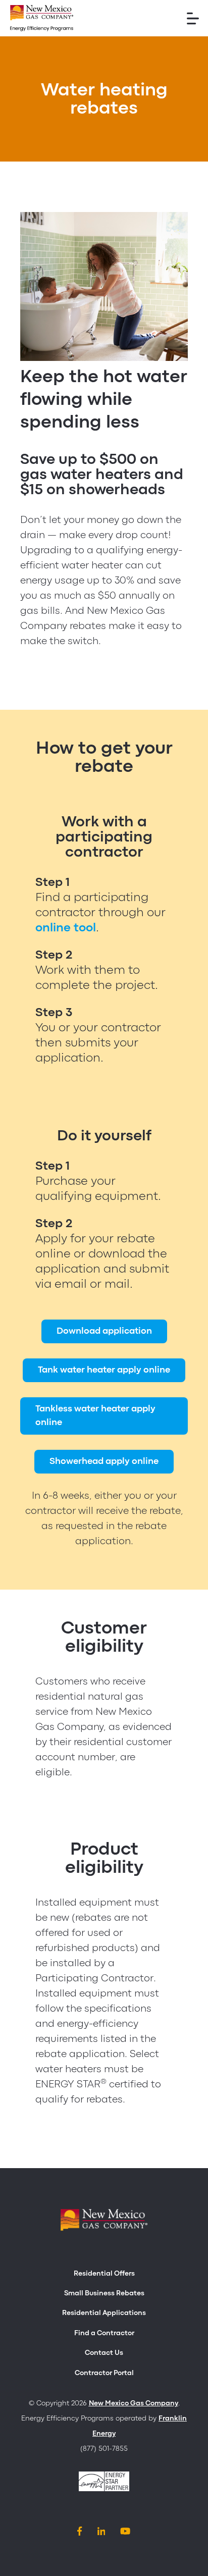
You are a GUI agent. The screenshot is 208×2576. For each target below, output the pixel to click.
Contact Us (104, 2353)
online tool (66, 928)
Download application (104, 1331)
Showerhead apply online (104, 1462)
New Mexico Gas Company (134, 2403)
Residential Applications (104, 2313)
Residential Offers (104, 2274)
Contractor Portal (104, 2373)
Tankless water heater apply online (95, 1416)
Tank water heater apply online (104, 1370)
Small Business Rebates (104, 2293)
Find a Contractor (104, 2333)
